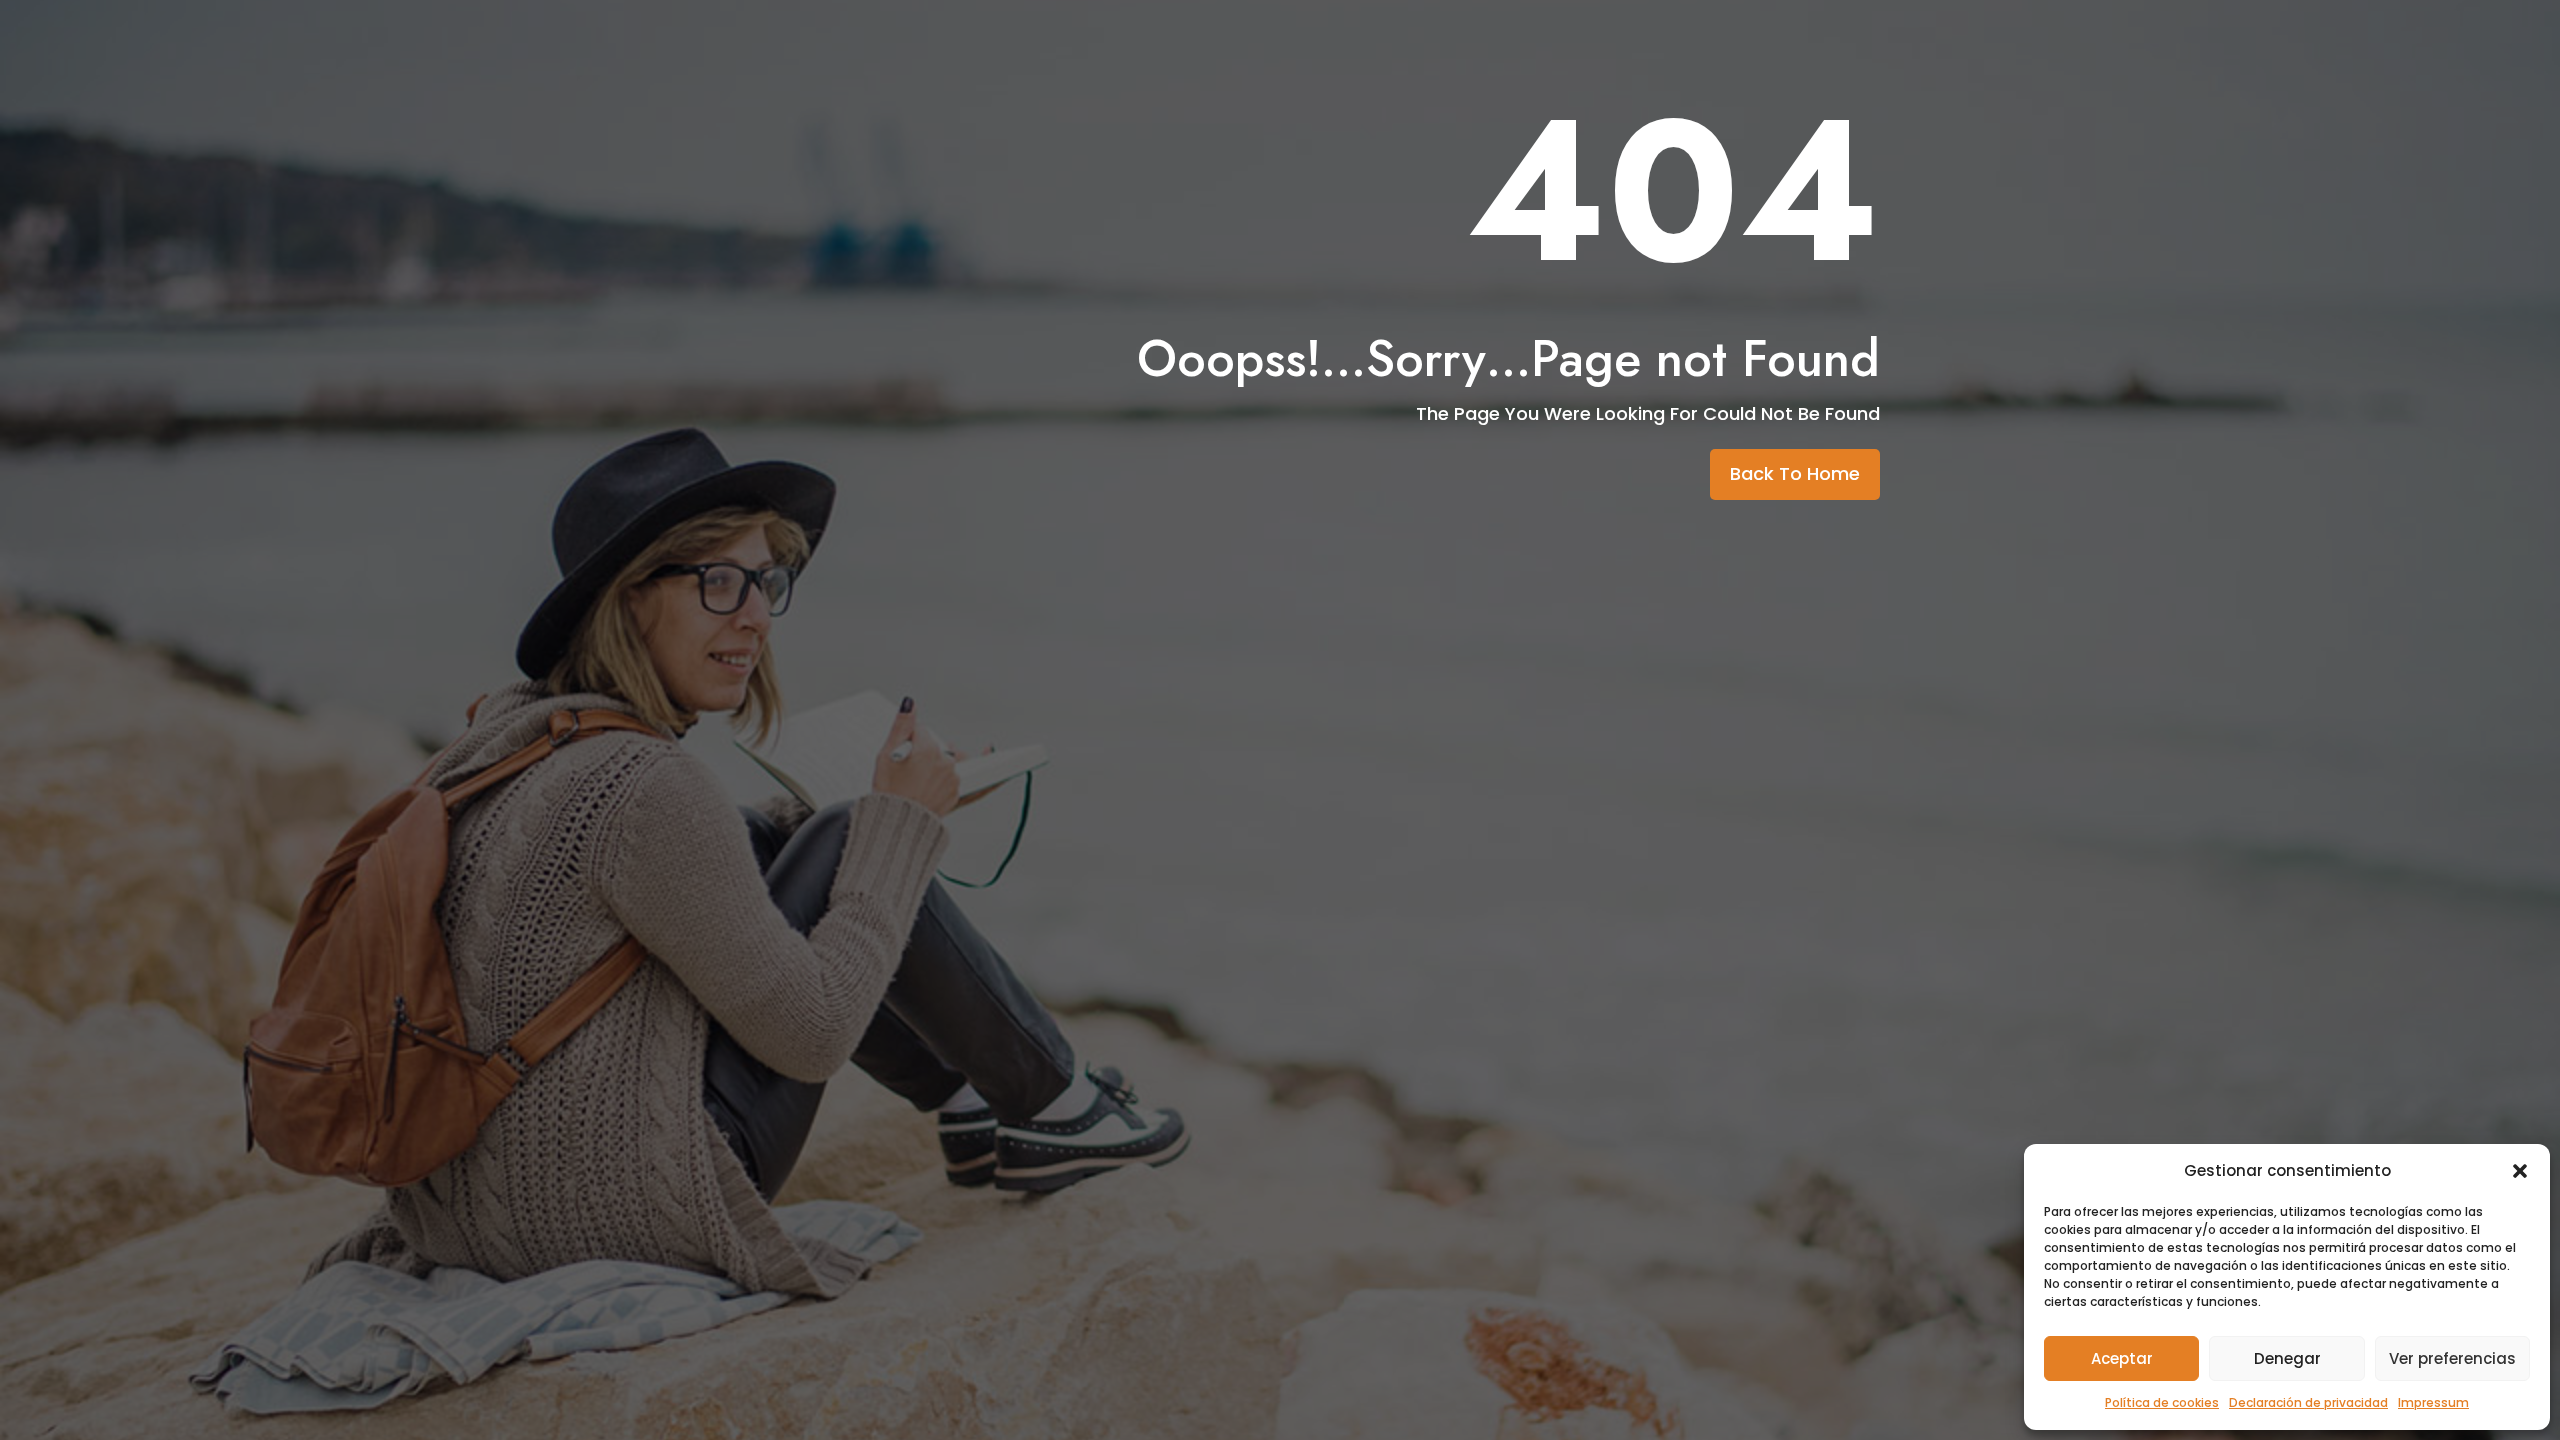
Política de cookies (2162, 1402)
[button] (2520, 1171)
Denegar (2287, 1358)
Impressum (2433, 1402)
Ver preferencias (2452, 1358)
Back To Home (1795, 473)
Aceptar (2122, 1358)
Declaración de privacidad (2308, 1402)
